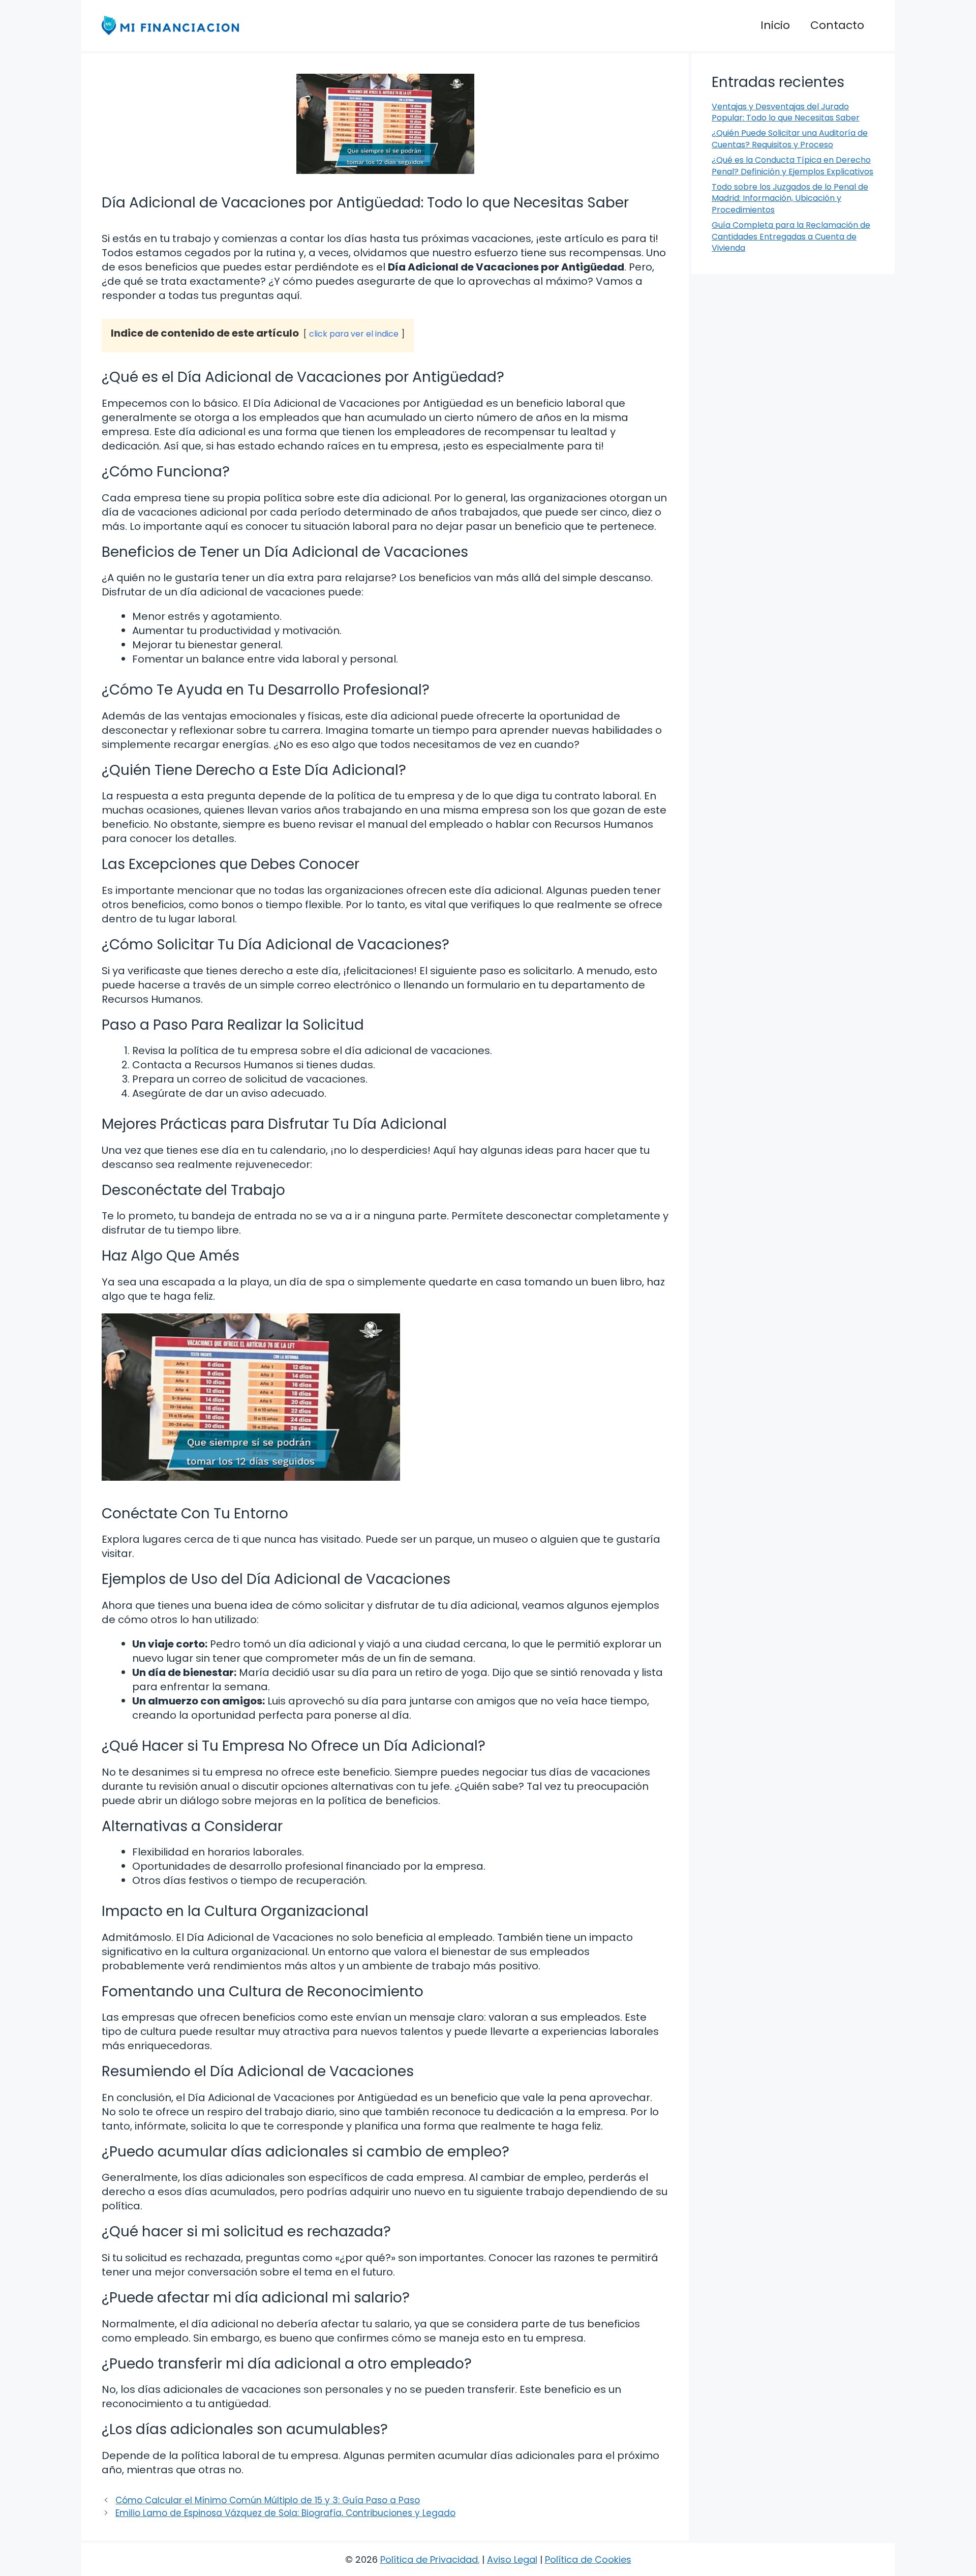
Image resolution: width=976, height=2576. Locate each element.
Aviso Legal (512, 2559)
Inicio (775, 25)
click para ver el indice (354, 334)
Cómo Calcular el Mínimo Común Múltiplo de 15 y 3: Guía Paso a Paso (268, 2500)
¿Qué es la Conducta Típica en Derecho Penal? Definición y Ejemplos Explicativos (792, 166)
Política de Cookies (588, 2559)
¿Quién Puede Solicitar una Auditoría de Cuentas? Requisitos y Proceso (790, 139)
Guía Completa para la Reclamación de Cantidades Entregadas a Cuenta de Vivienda (791, 236)
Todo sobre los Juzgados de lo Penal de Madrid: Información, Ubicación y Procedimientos (790, 198)
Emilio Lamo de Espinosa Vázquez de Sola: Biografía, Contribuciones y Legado (285, 2513)
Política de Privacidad (429, 2559)
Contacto (837, 25)
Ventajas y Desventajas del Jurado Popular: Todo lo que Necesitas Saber (786, 112)
